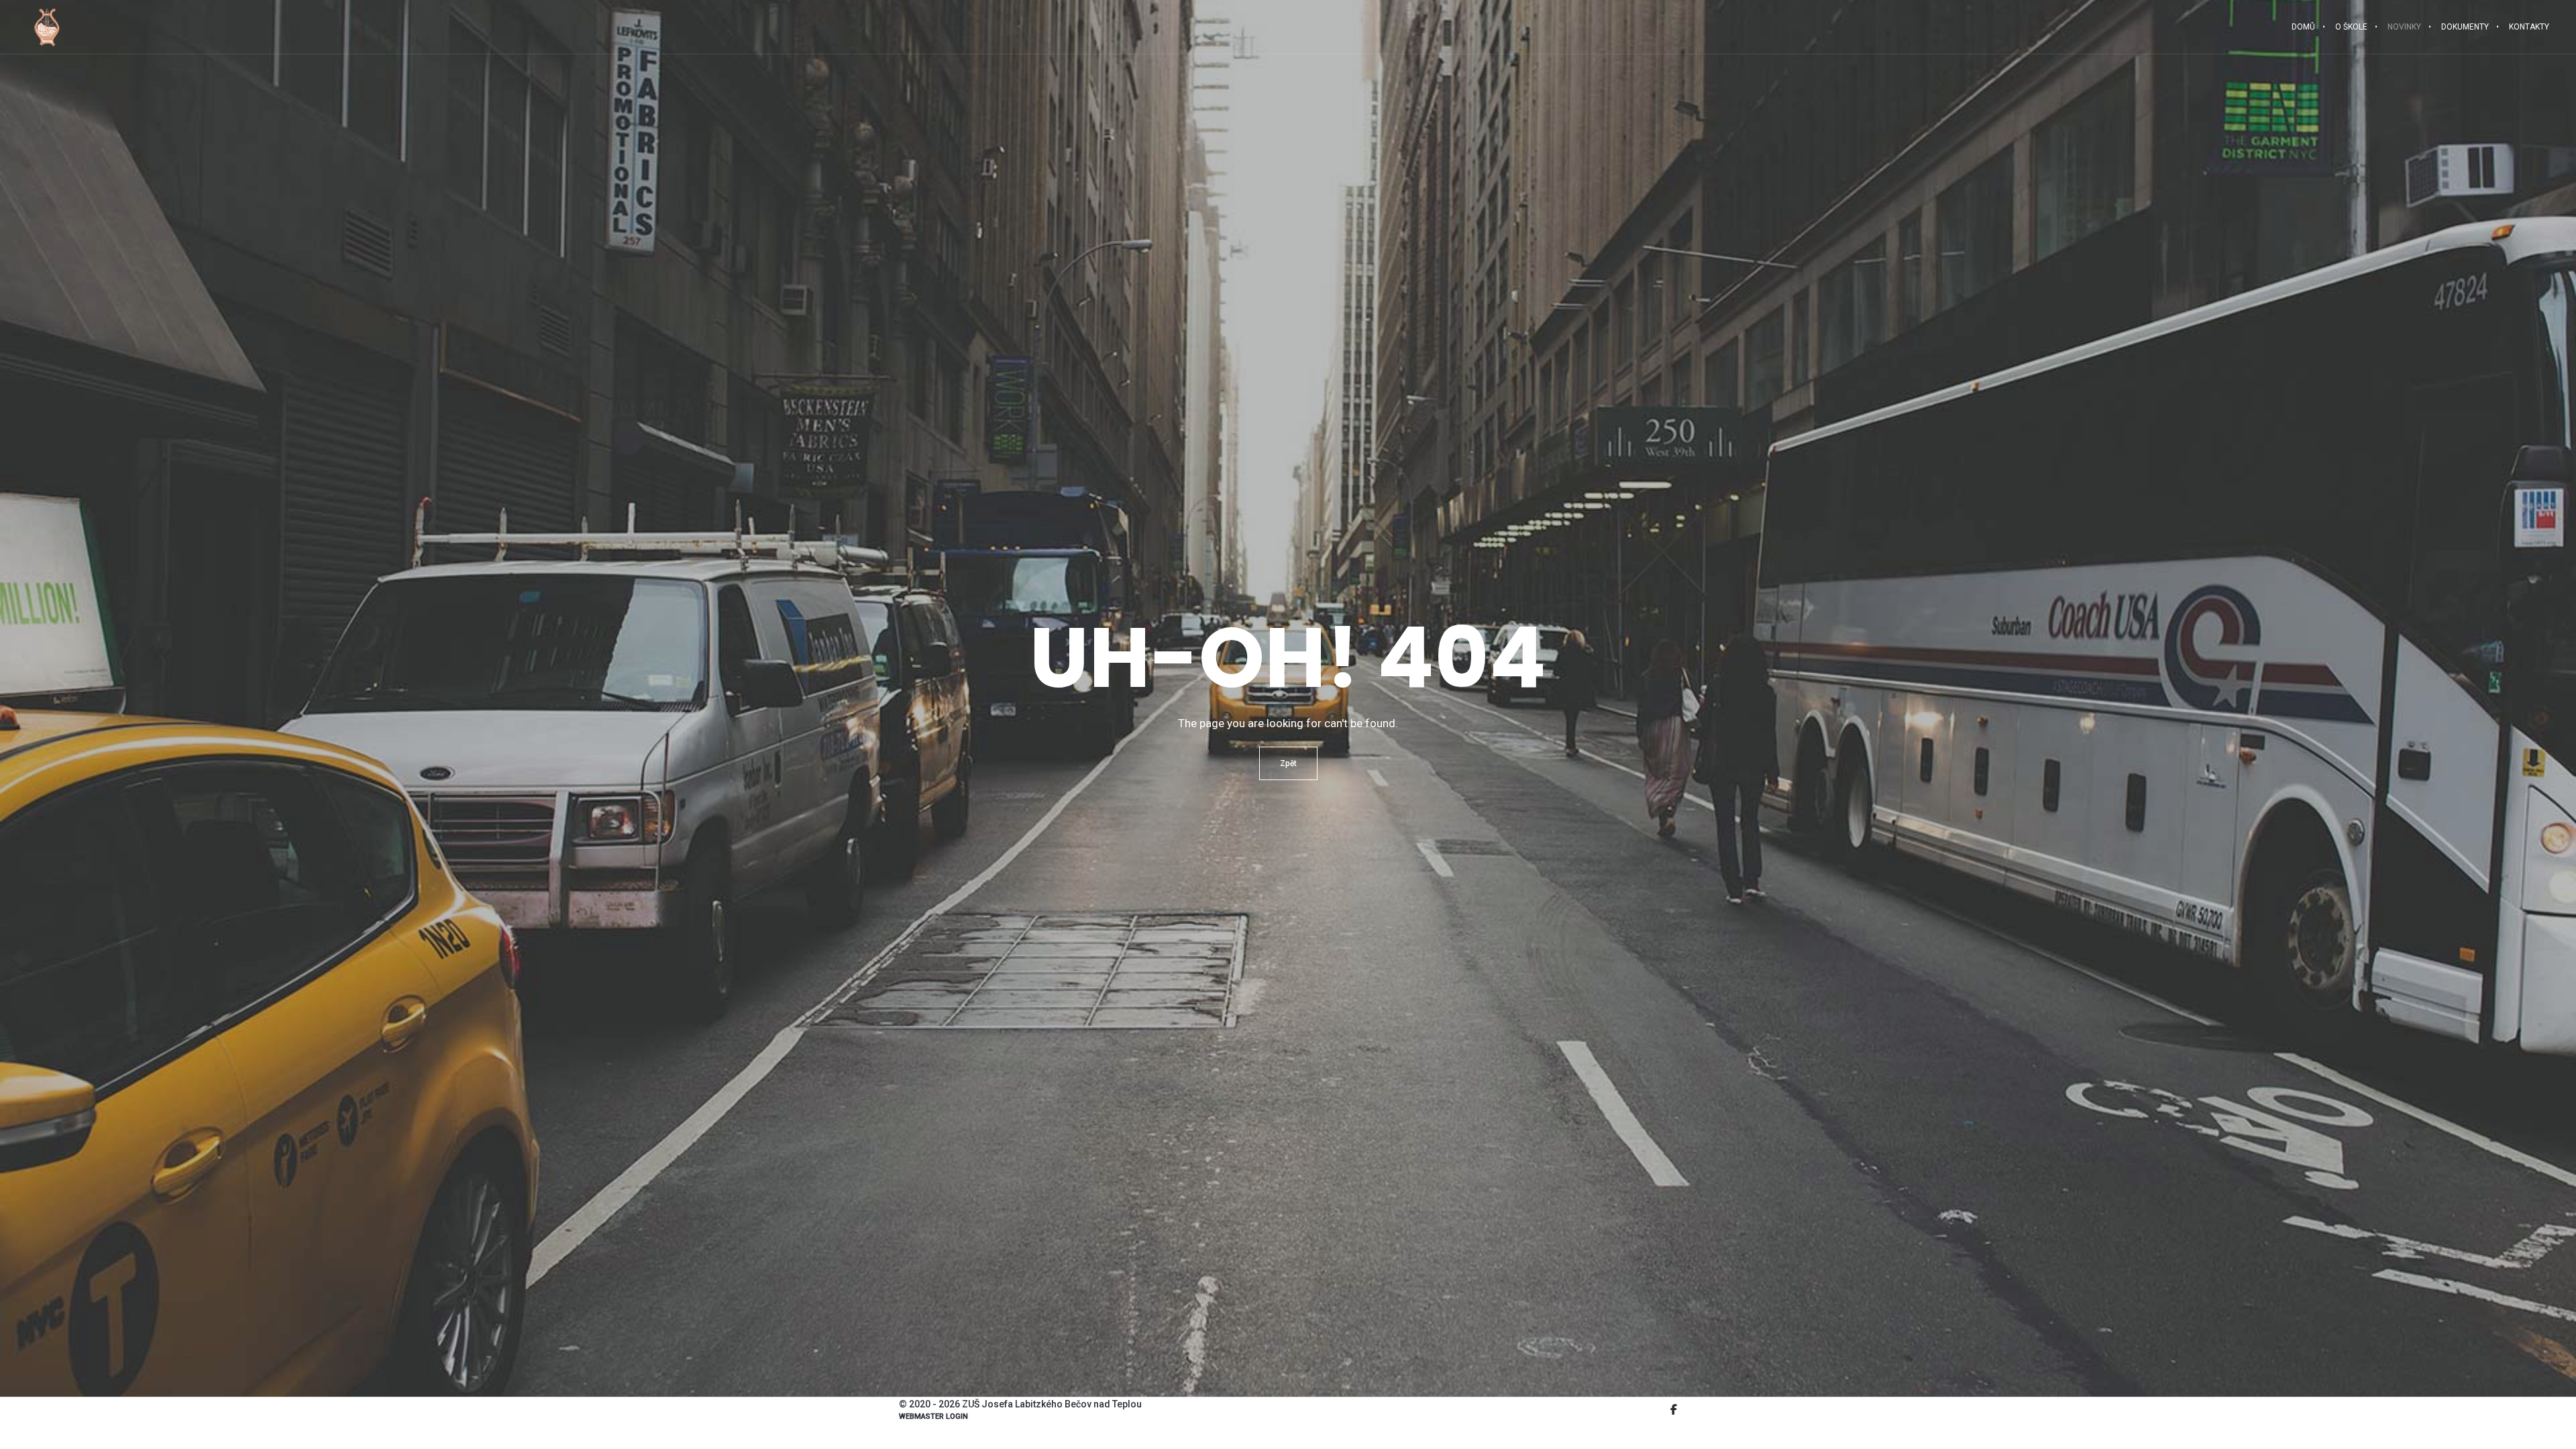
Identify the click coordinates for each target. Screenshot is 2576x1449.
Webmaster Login (933, 1416)
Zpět (1288, 763)
